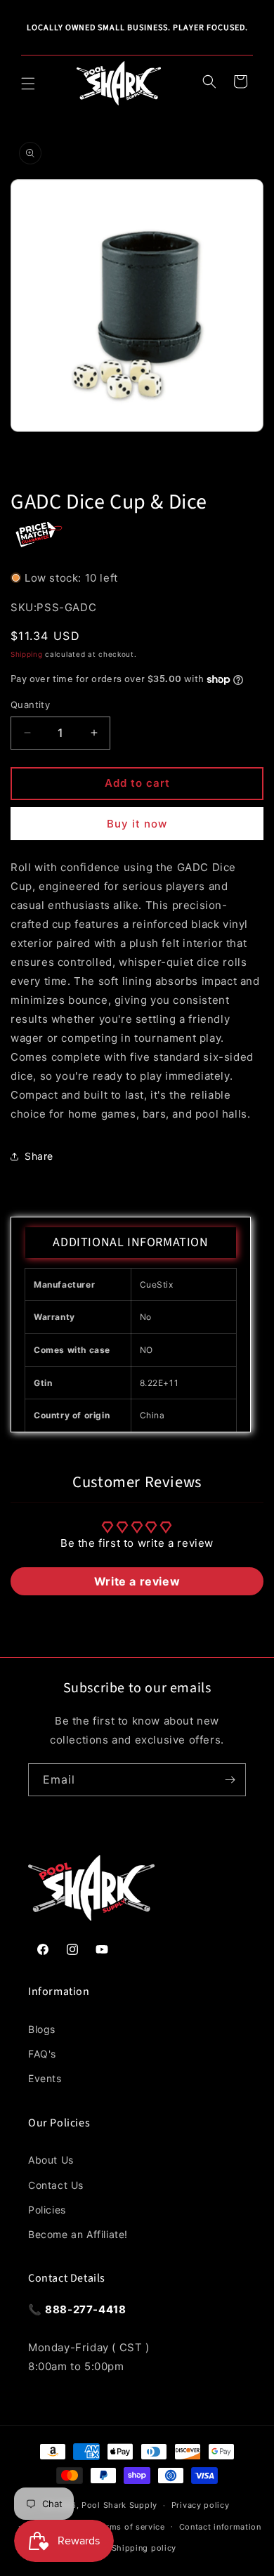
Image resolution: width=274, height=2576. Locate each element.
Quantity (30, 705)
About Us (51, 2160)
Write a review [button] (137, 1581)
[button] (28, 84)
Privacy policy (201, 2505)
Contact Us (56, 2185)
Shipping (27, 654)
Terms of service (131, 2527)
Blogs (42, 2029)
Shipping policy (144, 2548)
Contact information (220, 2527)
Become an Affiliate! (78, 2234)
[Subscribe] (230, 1780)
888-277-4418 (85, 2309)
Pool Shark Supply (119, 2505)
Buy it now (137, 824)
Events (45, 2078)
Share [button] (39, 1156)
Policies (47, 2210)
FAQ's (42, 2054)
